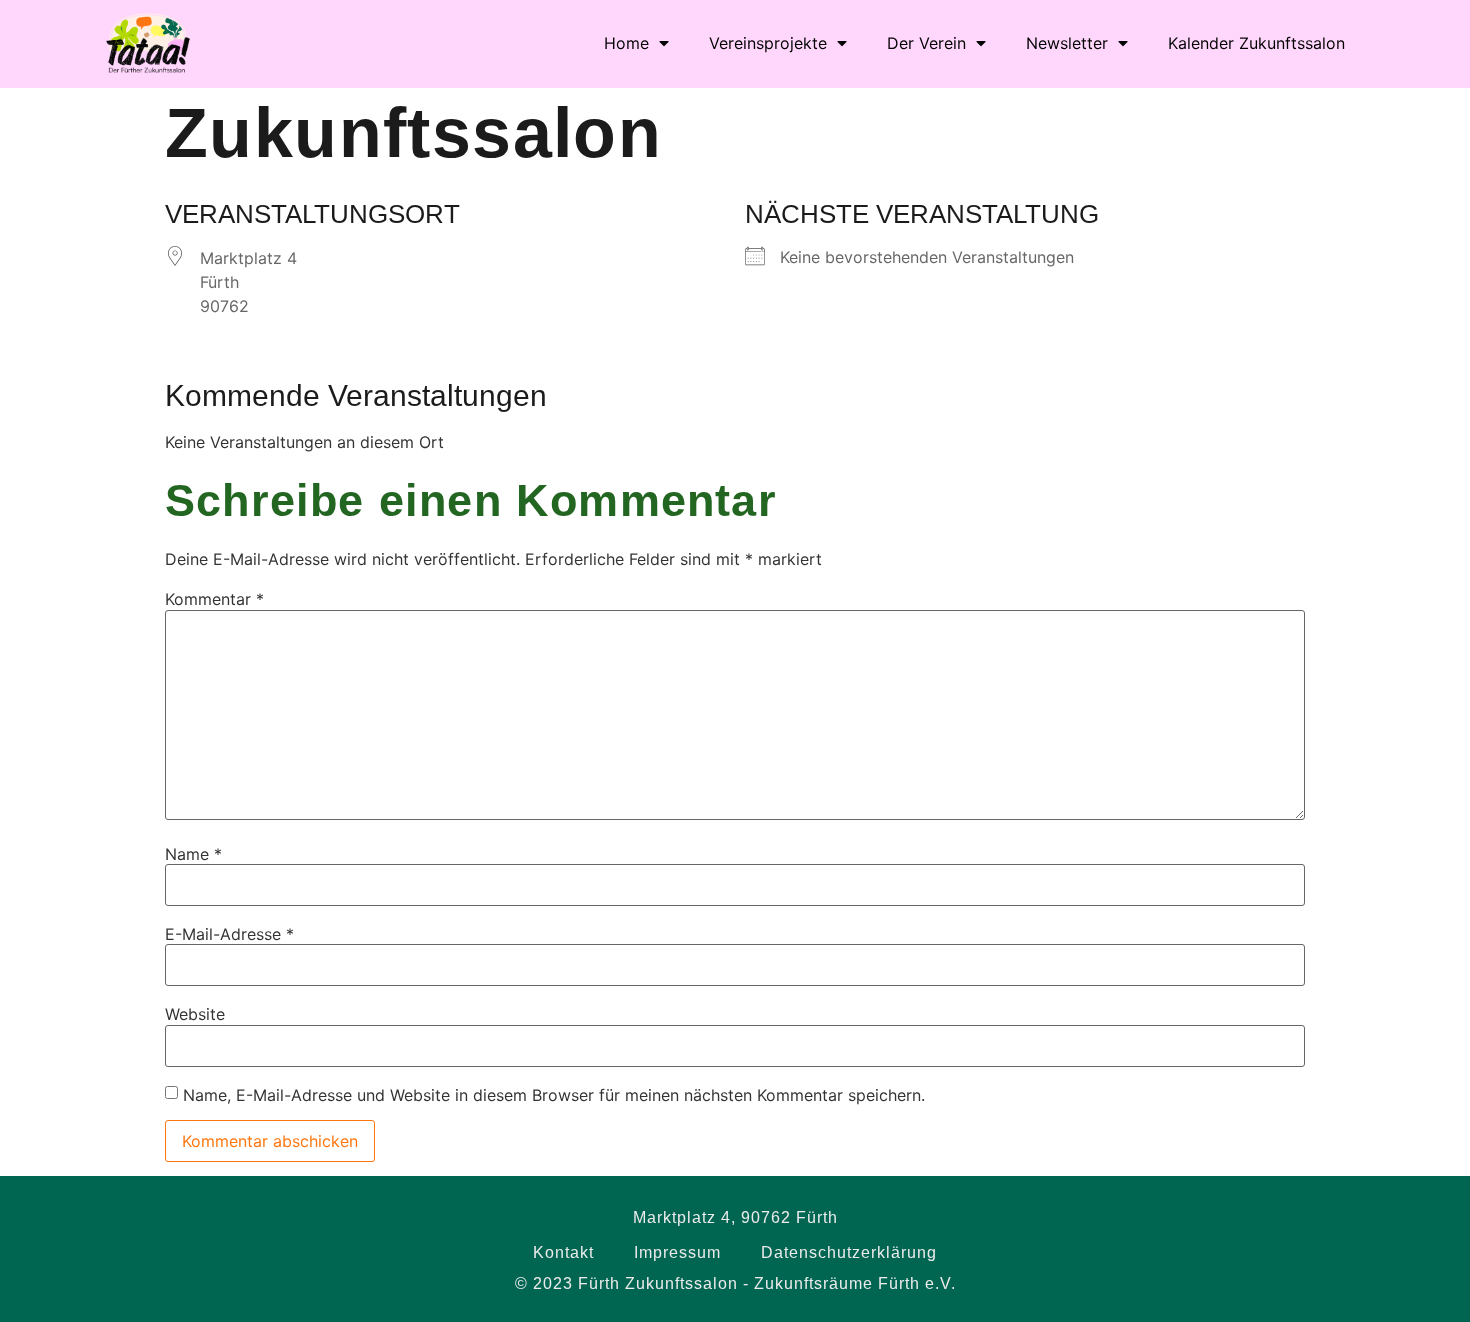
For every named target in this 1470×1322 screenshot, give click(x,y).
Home (626, 43)
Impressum (677, 1252)
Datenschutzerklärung (849, 1252)
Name (193, 854)
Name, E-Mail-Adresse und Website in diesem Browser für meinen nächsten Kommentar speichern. (554, 1095)
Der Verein (926, 43)
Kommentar (214, 599)
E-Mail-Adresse (229, 934)
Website (195, 1014)
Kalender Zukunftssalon (1256, 43)
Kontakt (563, 1252)
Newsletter (1067, 43)
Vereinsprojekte (768, 43)
